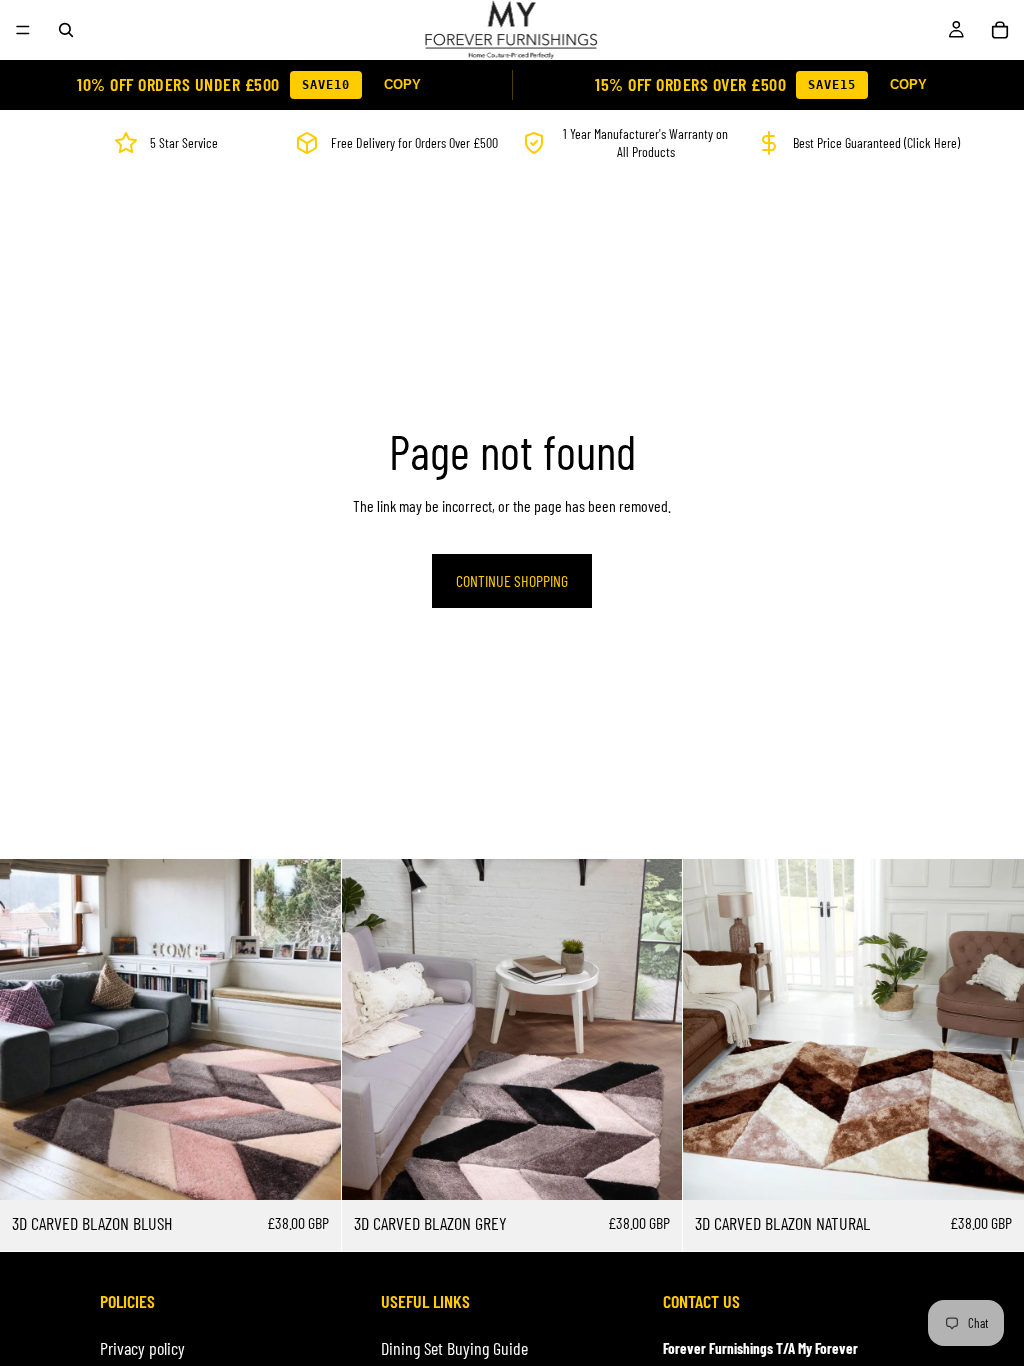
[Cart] (1000, 30)
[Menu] (23, 30)
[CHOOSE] (310, 1170)
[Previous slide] (30, 1030)
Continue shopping (512, 580)
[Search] (66, 30)
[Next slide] (311, 1030)
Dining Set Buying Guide (454, 1348)
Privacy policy (142, 1348)
